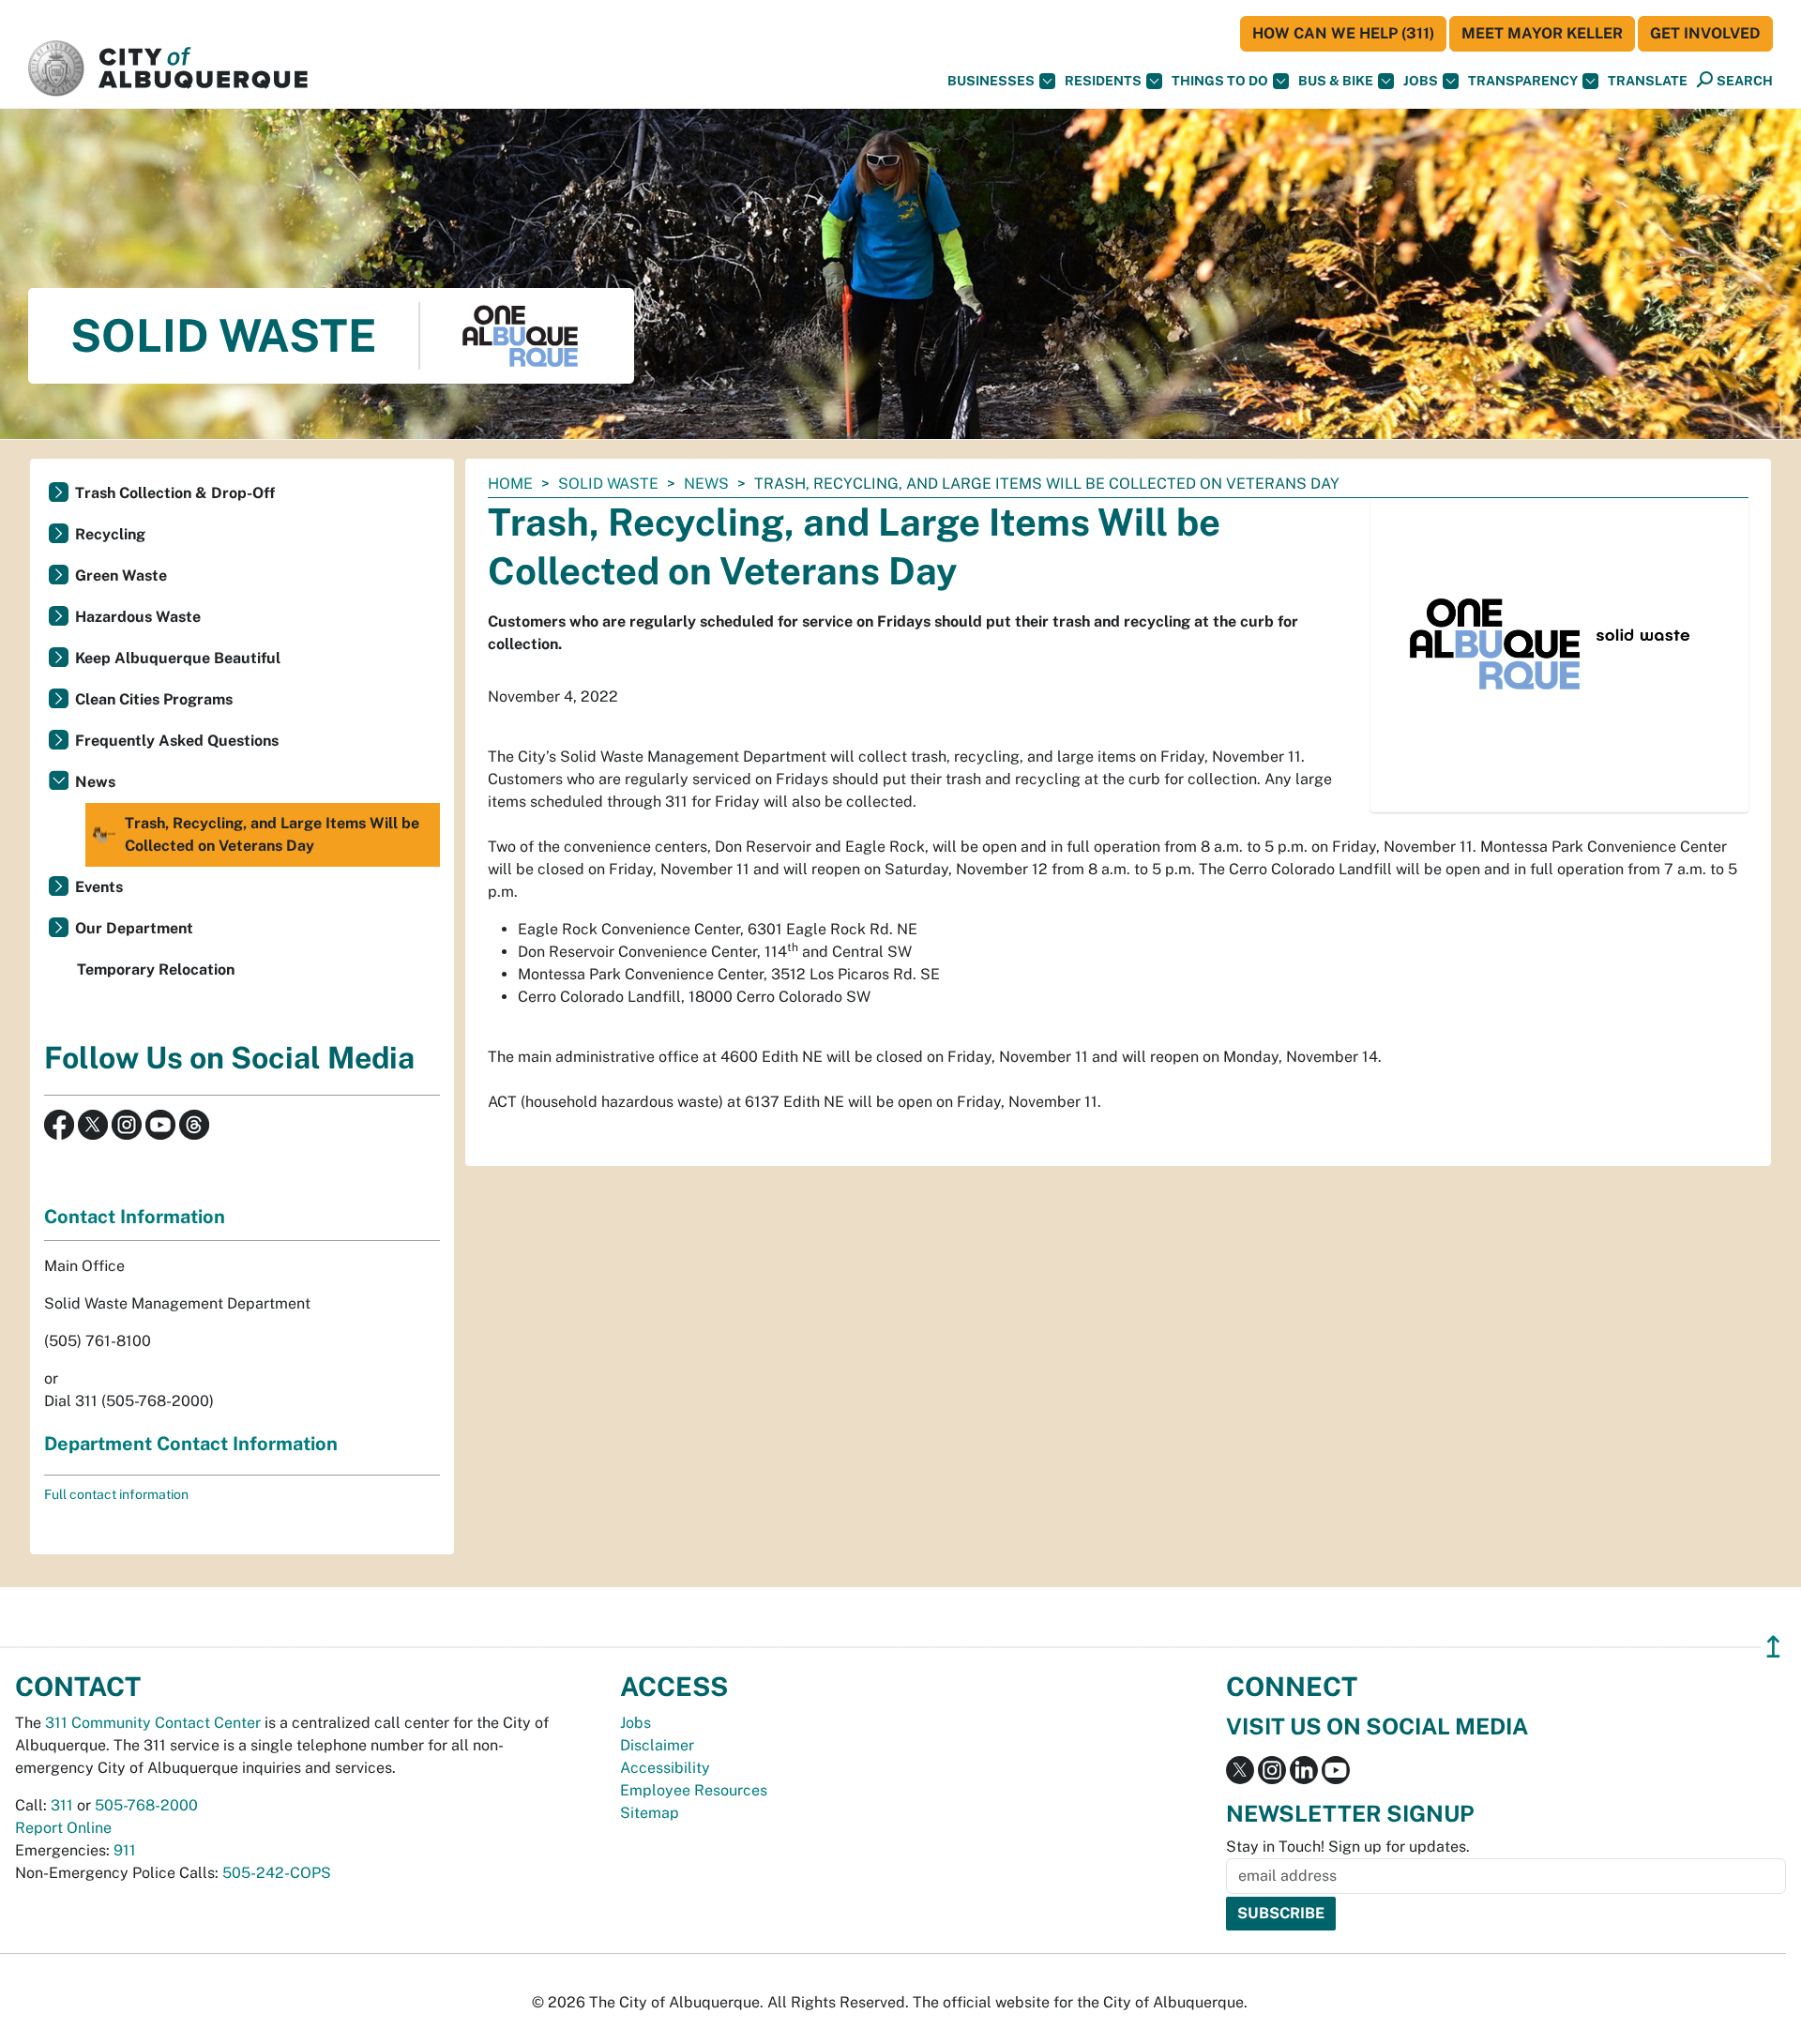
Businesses (991, 81)
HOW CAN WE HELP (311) (1343, 33)
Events (99, 887)
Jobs (1421, 81)
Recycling (110, 534)
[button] (1648, 81)
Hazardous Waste (138, 617)
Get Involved (1705, 33)
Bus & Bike (1336, 81)
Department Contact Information (191, 1444)
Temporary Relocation (156, 969)
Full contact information (116, 1494)
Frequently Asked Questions (177, 741)
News (706, 484)
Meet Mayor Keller (1542, 33)
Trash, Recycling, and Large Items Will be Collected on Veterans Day (272, 834)
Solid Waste (608, 484)
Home (510, 484)
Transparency (1523, 81)
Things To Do (1220, 81)
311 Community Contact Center (153, 1723)
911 (125, 1850)
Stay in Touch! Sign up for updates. (1348, 1847)
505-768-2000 (146, 1805)
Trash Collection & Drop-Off (175, 493)
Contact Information (135, 1217)
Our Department (134, 928)
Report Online (63, 1828)
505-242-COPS (277, 1873)
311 (62, 1805)
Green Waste (121, 575)
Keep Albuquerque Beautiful (178, 658)
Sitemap (650, 1813)
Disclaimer (657, 1745)
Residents (1103, 81)
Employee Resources (694, 1790)
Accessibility (665, 1768)
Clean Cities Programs (154, 699)
